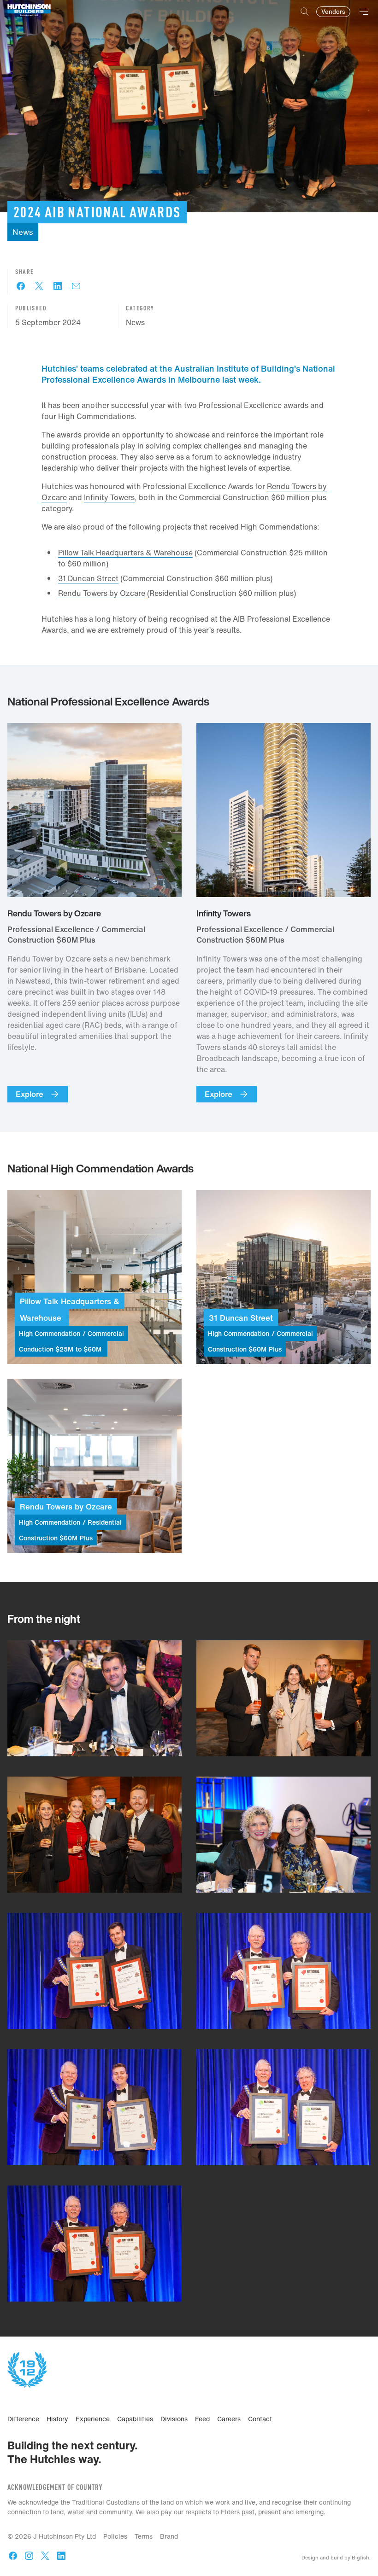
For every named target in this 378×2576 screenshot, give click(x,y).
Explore (30, 1094)
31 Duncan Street (88, 578)
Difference (23, 2419)
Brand (169, 2536)
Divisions (174, 2419)
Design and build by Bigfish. (336, 2558)
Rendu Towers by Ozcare (102, 593)
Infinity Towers (109, 497)
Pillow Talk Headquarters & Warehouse (125, 553)
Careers (229, 2419)
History (57, 2419)
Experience (93, 2419)
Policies (115, 2536)
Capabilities (135, 2419)
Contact (260, 2419)
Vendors (333, 12)
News (135, 322)
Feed (202, 2419)
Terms (144, 2536)
